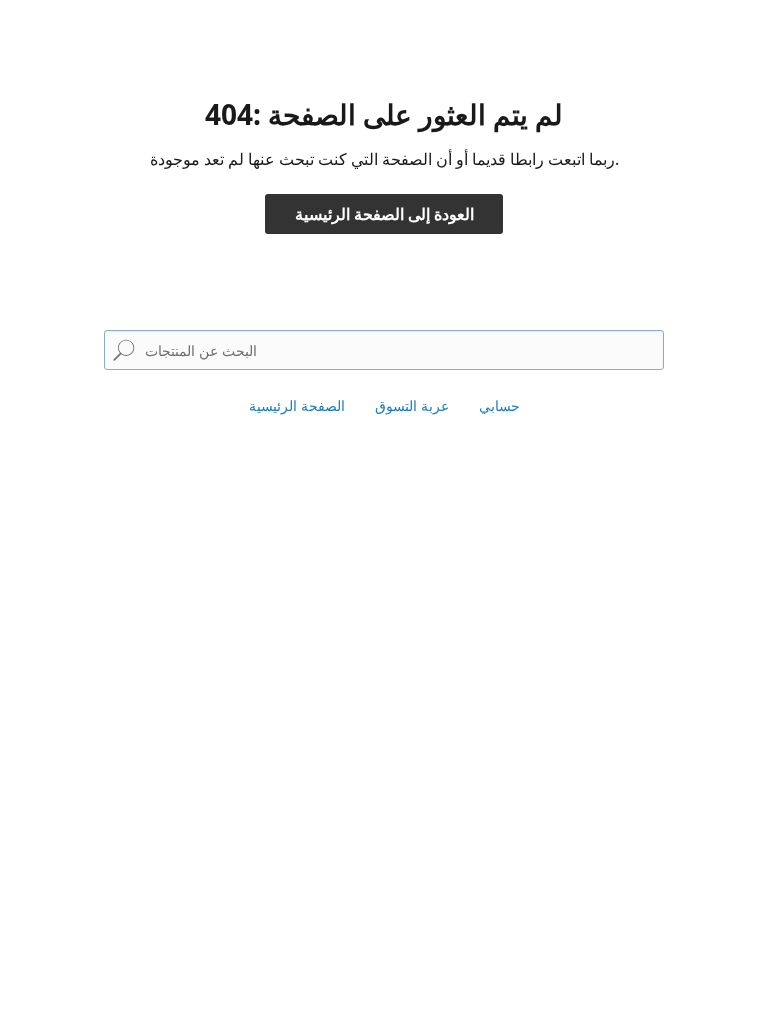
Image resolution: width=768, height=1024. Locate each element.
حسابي (499, 405)
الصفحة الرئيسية (297, 405)
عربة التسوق (412, 405)
